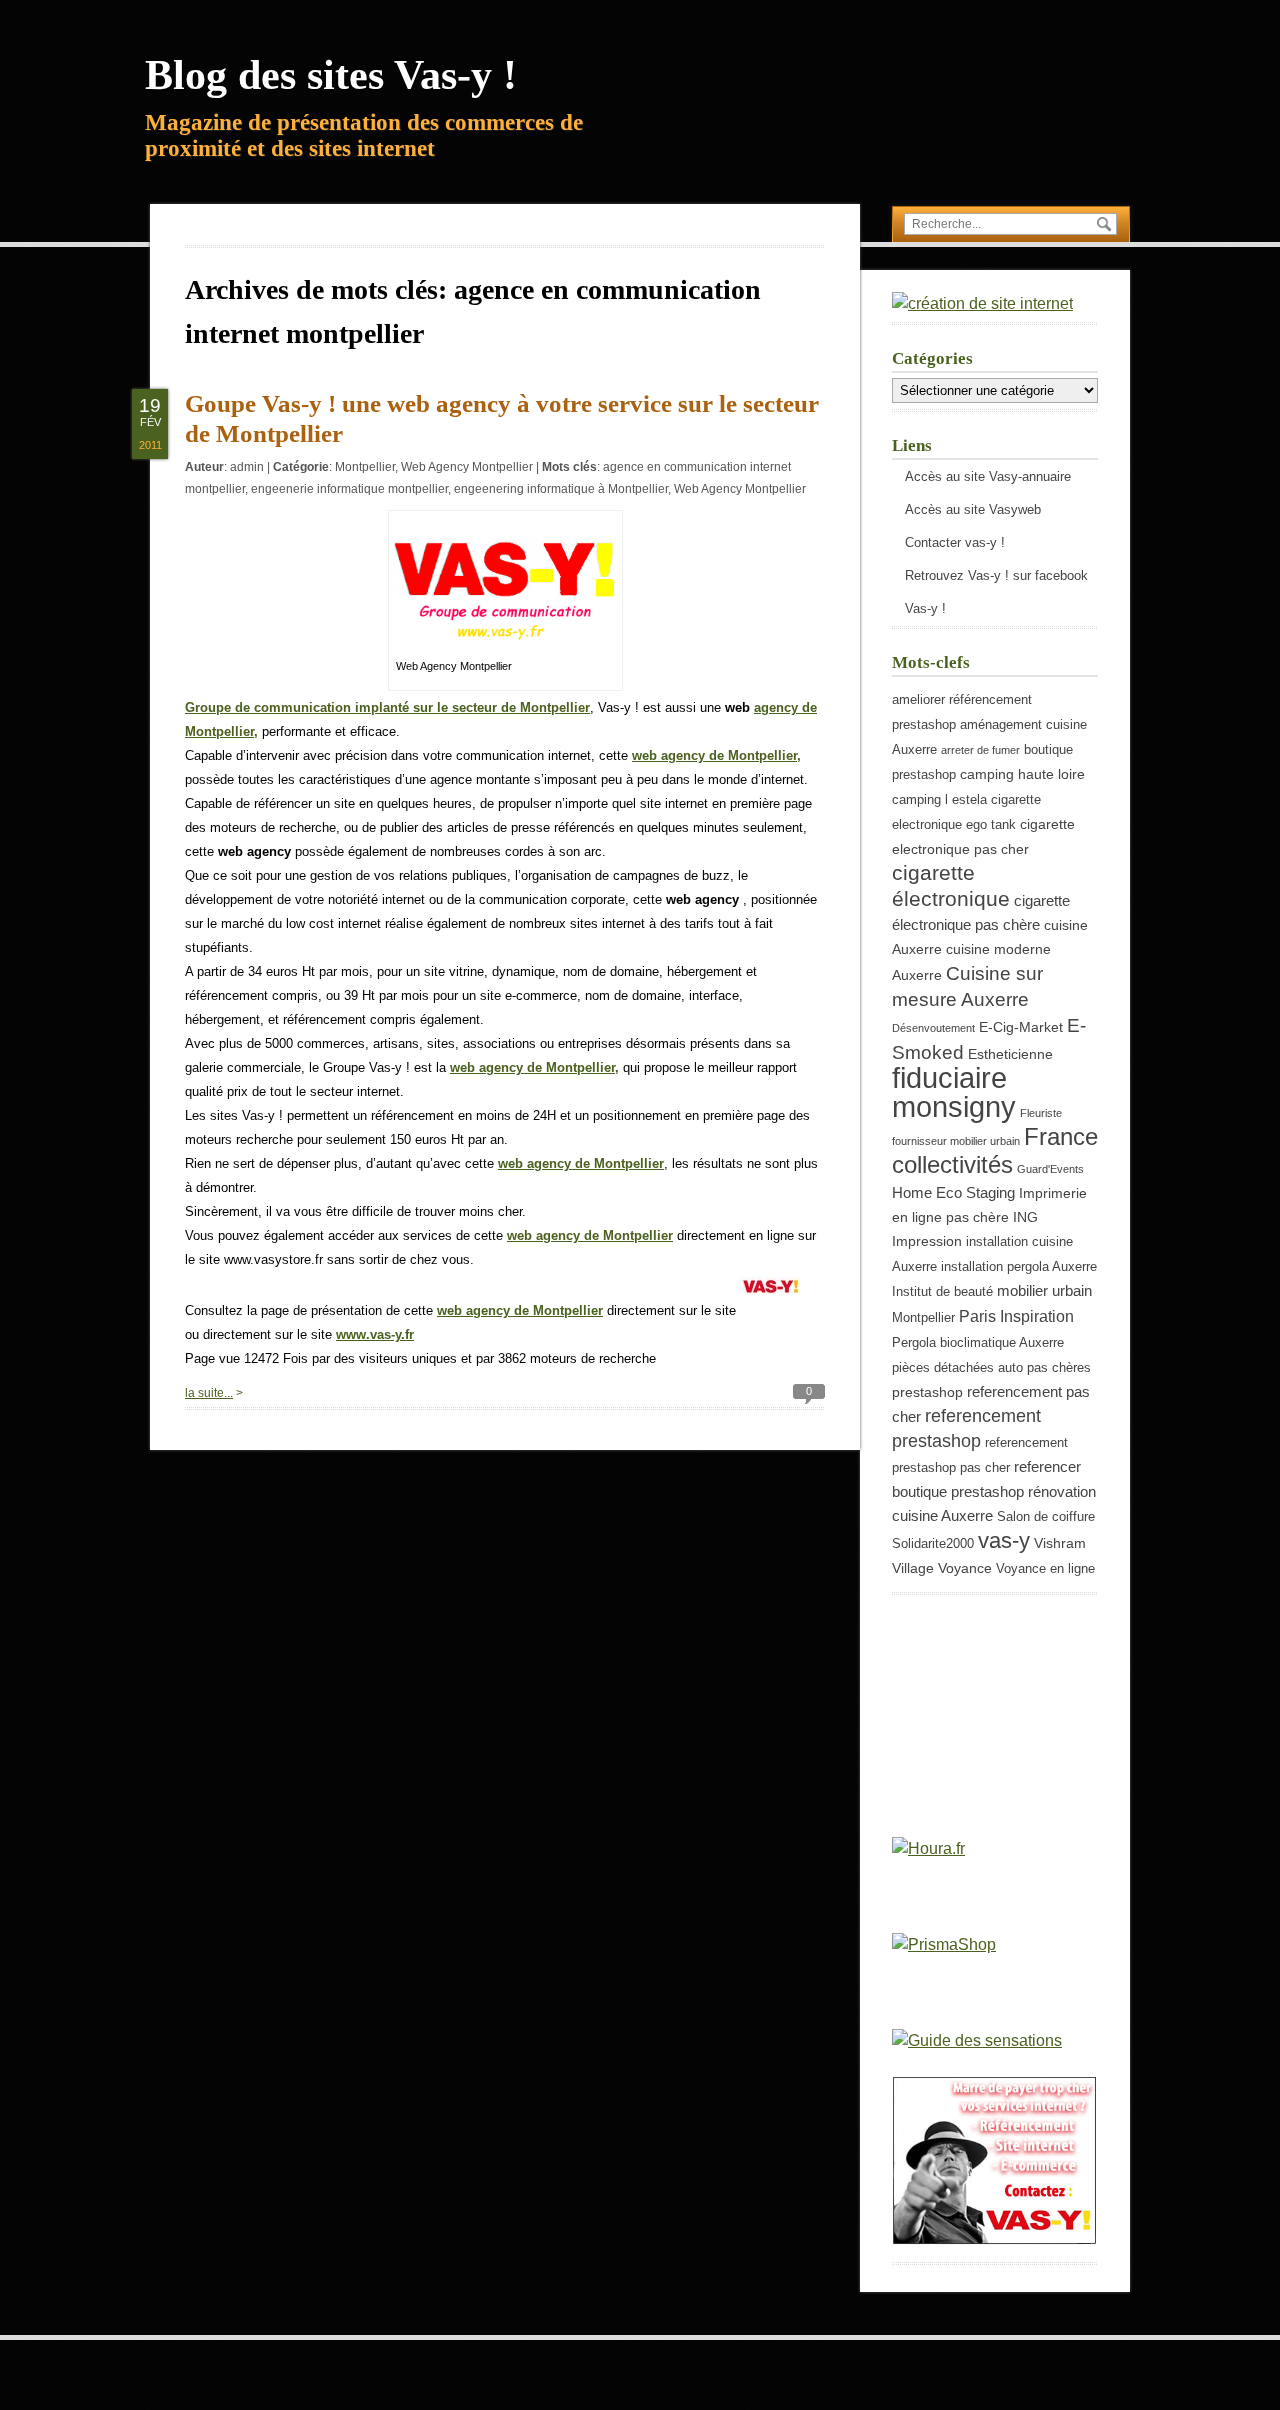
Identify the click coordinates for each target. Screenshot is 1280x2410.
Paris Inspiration (1016, 1316)
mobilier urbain (1044, 1290)
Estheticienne (1010, 1054)
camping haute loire (1022, 774)
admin (247, 467)
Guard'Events (1050, 1169)
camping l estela (939, 800)
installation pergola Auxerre (1019, 1267)
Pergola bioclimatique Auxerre (978, 1343)
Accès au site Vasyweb (973, 509)
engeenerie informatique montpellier (349, 489)
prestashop (927, 1392)
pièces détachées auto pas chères (991, 1368)
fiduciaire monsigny (954, 1092)
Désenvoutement (933, 1028)
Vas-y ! (925, 608)
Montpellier (365, 467)
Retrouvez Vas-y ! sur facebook (996, 575)
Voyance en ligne (1045, 1569)
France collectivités (995, 1150)
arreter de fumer (980, 750)
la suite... (209, 1393)
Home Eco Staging (953, 1192)
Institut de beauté (942, 1292)
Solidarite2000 (933, 1544)
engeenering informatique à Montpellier (561, 489)
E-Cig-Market (1021, 1027)
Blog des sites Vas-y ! (331, 75)
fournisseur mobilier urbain (956, 1141)
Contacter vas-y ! (955, 542)
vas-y (1004, 1540)
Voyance (965, 1568)
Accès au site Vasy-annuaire (988, 476)
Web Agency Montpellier (467, 467)
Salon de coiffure (1046, 1517)
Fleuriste (1041, 1113)
